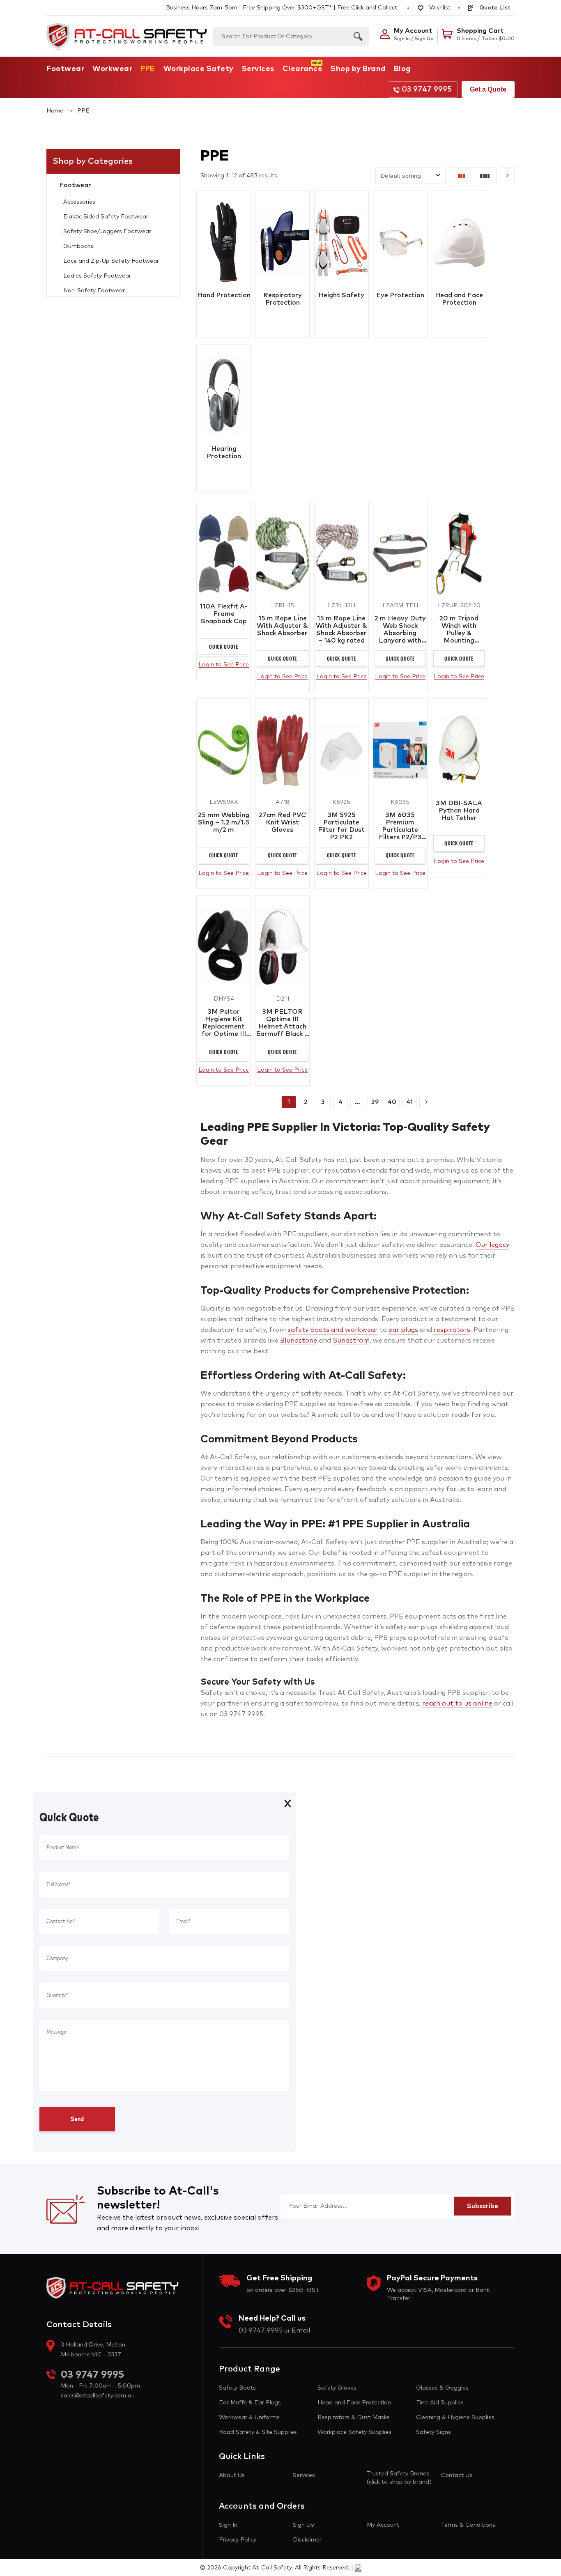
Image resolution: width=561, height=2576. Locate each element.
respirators (452, 1330)
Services (258, 69)
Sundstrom (351, 1341)
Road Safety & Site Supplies (258, 2432)
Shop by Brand (358, 69)
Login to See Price (224, 665)
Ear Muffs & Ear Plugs (250, 2403)
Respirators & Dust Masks (354, 2418)
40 (392, 1102)
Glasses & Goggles (442, 2388)
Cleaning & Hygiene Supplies (455, 2418)
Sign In (228, 2525)
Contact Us (456, 2475)
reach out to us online (457, 1704)
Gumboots (78, 246)
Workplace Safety (199, 69)
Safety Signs (433, 2432)
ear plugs (403, 1330)
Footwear (65, 69)
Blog (402, 69)
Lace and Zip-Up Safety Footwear (111, 261)
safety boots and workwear (333, 1330)
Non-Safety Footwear (94, 291)
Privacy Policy (238, 2540)
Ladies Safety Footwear (97, 276)
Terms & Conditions (468, 2525)
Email (301, 2330)
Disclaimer (307, 2540)
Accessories (79, 202)
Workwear (112, 69)
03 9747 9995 (427, 90)
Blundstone (299, 1341)
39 (375, 1102)
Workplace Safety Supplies (354, 2432)
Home (55, 111)
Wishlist (439, 8)
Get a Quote (488, 89)
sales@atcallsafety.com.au (98, 2396)
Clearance (303, 69)
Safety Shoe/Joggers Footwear (107, 232)
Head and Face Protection (354, 2403)
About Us (232, 2475)
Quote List (494, 8)
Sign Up (303, 2525)
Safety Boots (237, 2388)
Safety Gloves (337, 2388)
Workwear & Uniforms (249, 2418)
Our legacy (492, 1245)
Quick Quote (224, 646)
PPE (148, 69)
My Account (383, 2525)
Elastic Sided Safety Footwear (106, 217)
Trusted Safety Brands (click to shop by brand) (399, 2478)
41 (409, 1102)
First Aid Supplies (440, 2403)
